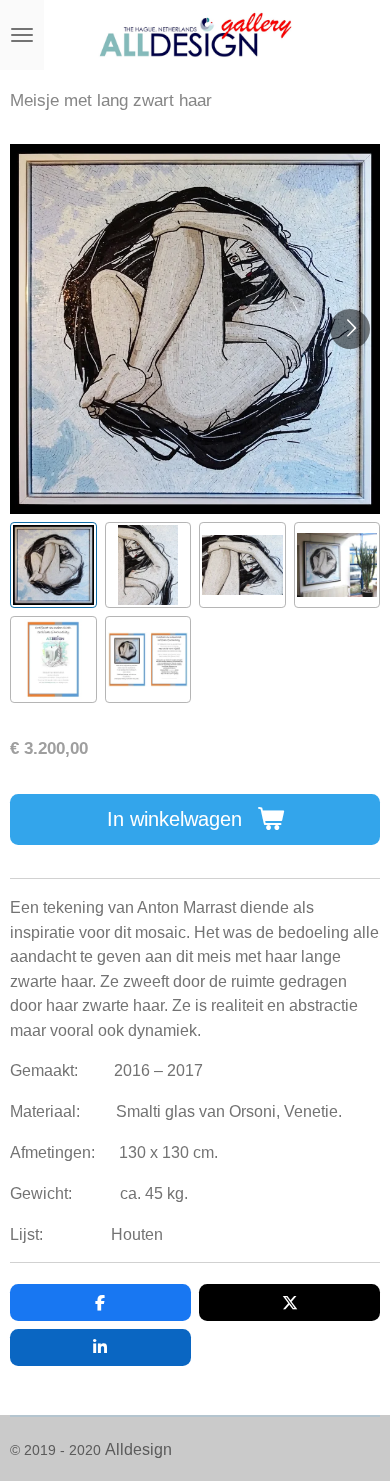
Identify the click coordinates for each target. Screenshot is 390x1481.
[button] (53, 565)
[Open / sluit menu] (22, 35)
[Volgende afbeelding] (350, 329)
